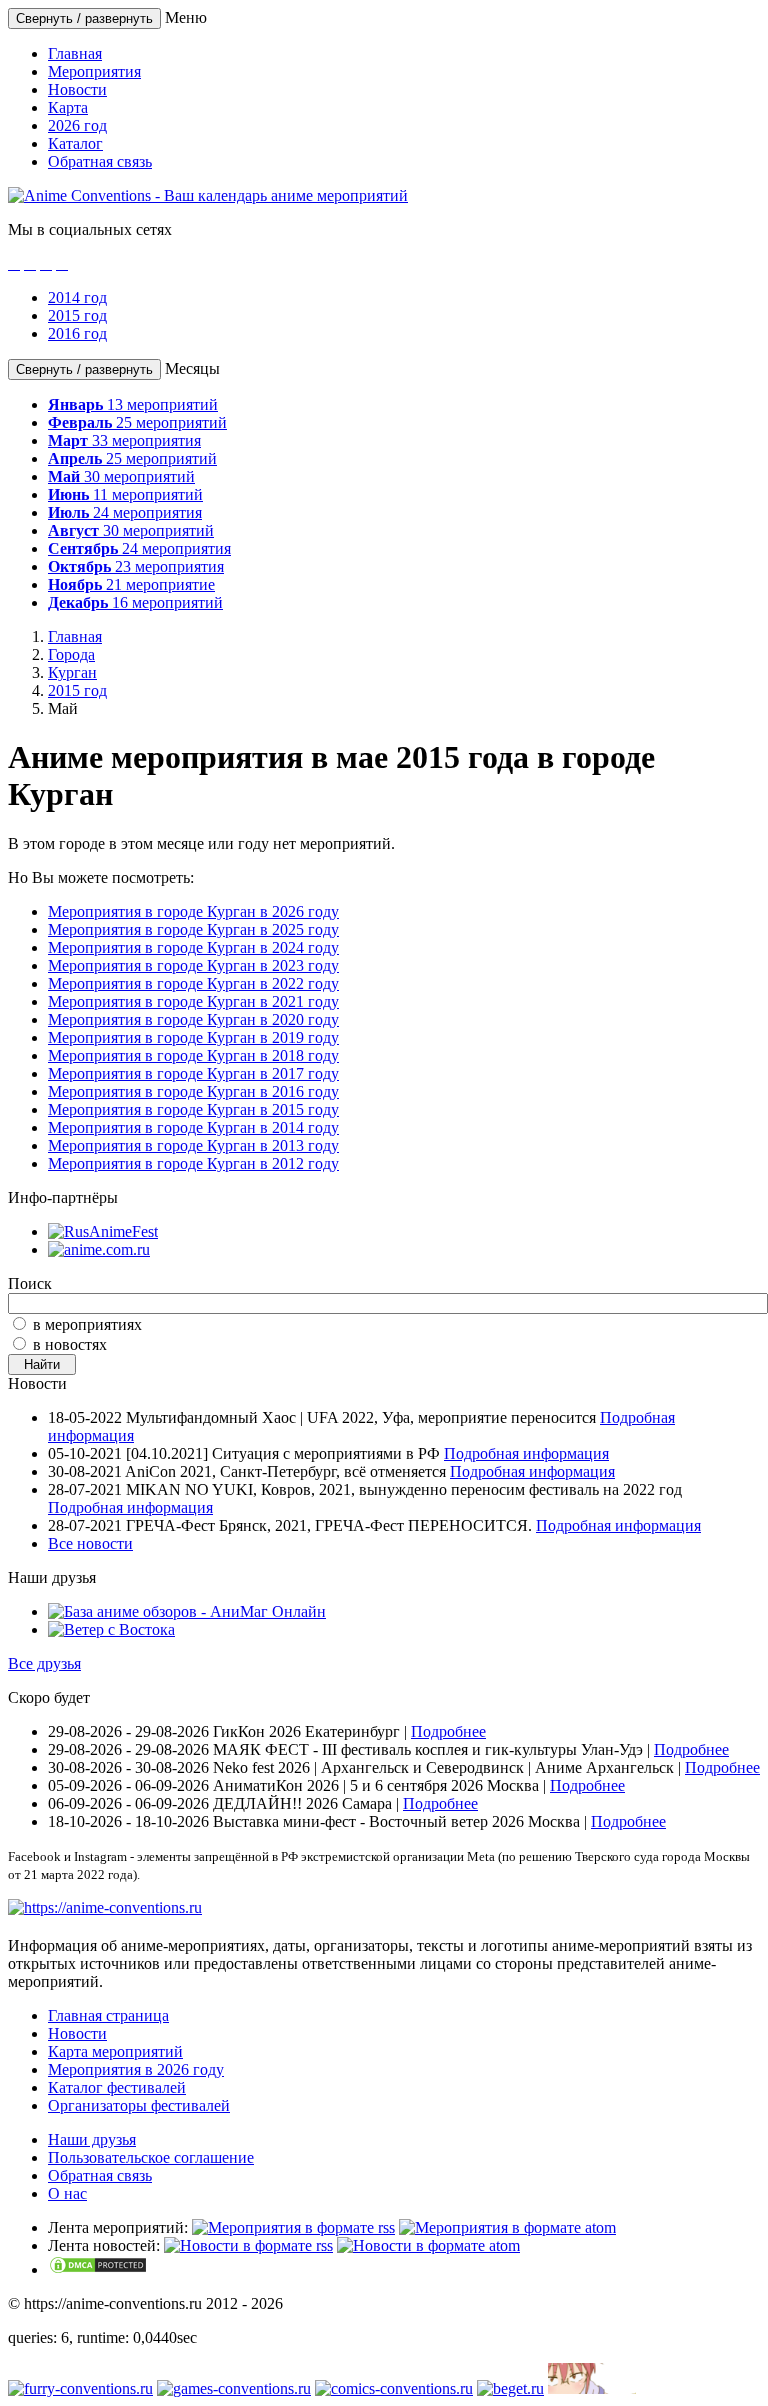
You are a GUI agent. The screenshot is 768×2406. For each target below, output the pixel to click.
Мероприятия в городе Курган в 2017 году (193, 1073)
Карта (68, 107)
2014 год (77, 297)
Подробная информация (526, 1453)
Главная (75, 53)
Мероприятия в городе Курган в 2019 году (193, 1037)
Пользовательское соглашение (151, 2157)
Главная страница (108, 2015)
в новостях (70, 1344)
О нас (67, 2193)
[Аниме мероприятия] (105, 1907)
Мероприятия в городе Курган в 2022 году (193, 983)
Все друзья (44, 1663)
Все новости (90, 1543)
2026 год (77, 125)
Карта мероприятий (115, 2051)
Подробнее (448, 1731)
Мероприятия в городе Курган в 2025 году (193, 929)
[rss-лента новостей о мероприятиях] (248, 2245)
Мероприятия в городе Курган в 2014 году (193, 1127)
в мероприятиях (87, 1324)
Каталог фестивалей (117, 2087)
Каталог (75, 143)
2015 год (77, 315)
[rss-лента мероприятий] (293, 2227)
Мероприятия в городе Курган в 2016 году (193, 1091)
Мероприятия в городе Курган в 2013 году (193, 1145)
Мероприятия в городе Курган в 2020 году (193, 1019)
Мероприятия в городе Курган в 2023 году (193, 965)
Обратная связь (100, 161)
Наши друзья (92, 2139)
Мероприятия (94, 71)
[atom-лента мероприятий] (507, 2227)
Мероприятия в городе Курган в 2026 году (193, 911)
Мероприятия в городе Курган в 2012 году (193, 1163)
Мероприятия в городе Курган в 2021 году (193, 1001)
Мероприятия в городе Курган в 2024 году (193, 947)
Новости (77, 89)
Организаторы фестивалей (139, 2105)
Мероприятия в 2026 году (136, 2069)
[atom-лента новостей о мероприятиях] (428, 2245)
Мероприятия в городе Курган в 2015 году (193, 1109)
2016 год (77, 333)
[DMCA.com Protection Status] (98, 2269)
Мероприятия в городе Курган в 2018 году (193, 1055)
